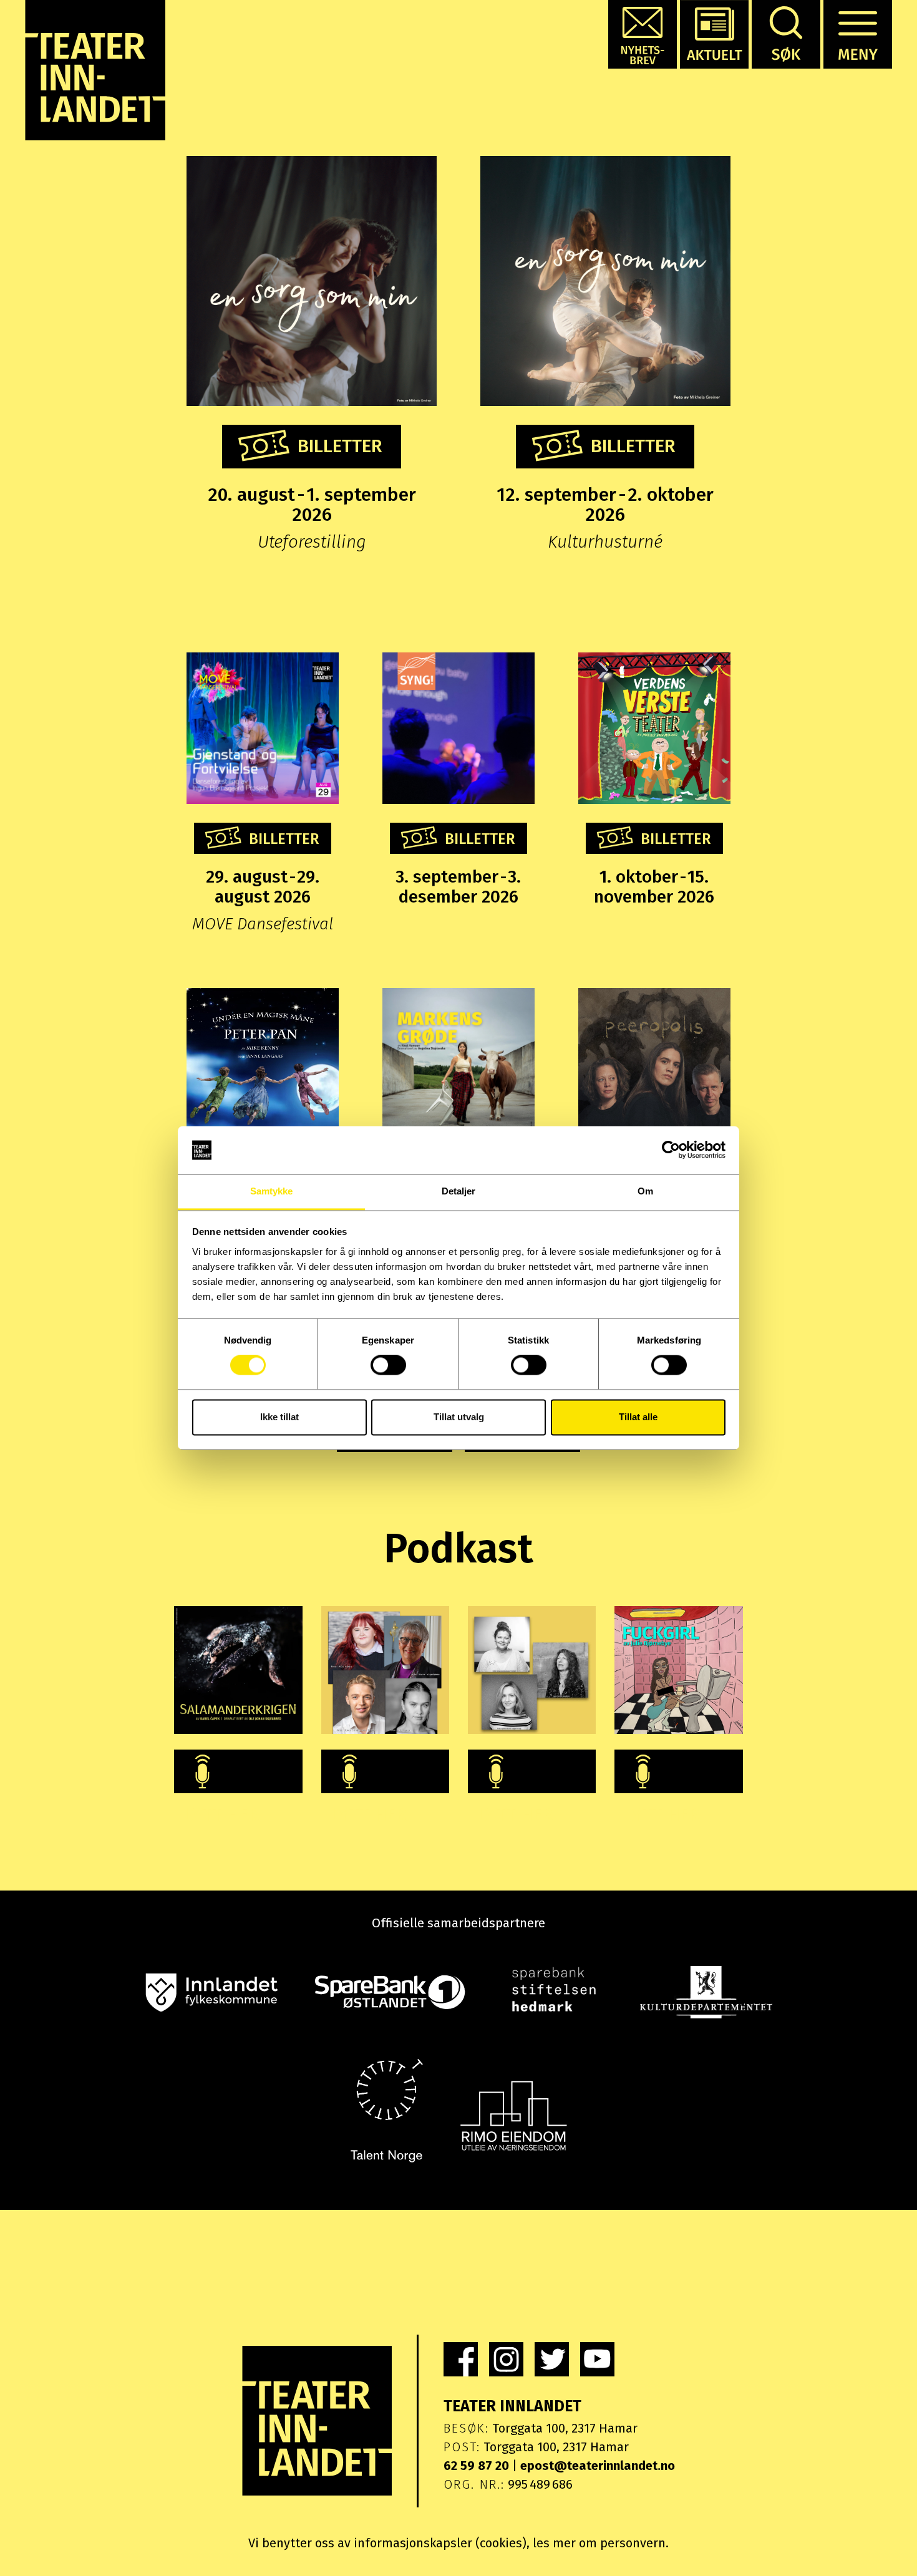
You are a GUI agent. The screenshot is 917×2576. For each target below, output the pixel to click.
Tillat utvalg (459, 1417)
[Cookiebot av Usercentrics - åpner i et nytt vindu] (671, 1150)
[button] (643, 34)
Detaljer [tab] (459, 1191)
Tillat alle (638, 1417)
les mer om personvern (599, 2543)
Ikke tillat (279, 1417)
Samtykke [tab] (272, 1191)
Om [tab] (645, 1191)
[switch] (388, 1365)
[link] (461, 2359)
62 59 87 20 (476, 2466)
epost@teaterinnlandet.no (598, 2466)
